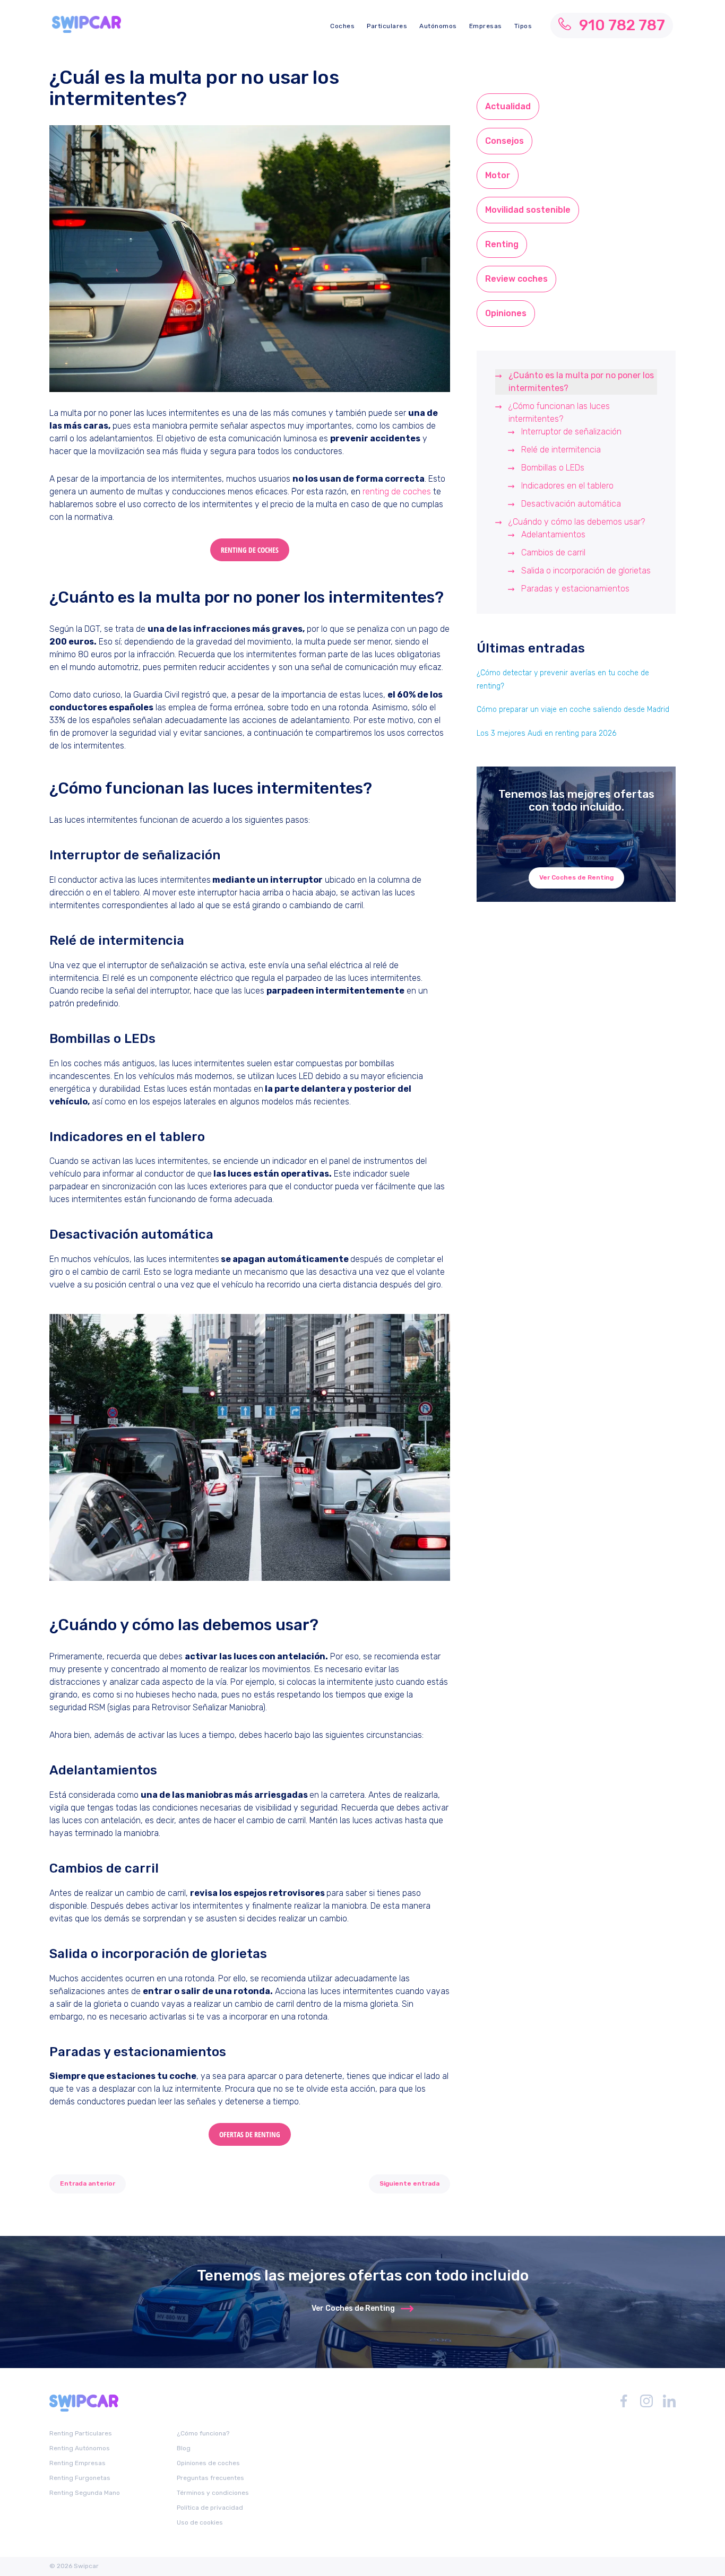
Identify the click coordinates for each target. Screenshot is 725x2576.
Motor (498, 175)
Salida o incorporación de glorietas (586, 571)
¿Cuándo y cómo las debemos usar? (577, 522)
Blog (184, 2448)
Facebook (624, 2401)
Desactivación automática (571, 504)
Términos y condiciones (213, 2493)
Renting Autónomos (80, 2448)
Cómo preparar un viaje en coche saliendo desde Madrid (573, 710)
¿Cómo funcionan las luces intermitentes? (559, 412)
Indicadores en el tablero (567, 486)
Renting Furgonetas (80, 2478)
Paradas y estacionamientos (575, 589)
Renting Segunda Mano (85, 2493)
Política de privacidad (210, 2508)
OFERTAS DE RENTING (250, 2134)
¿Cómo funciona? (203, 2433)
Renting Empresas (77, 2463)
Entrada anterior (88, 2183)
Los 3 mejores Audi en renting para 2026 (546, 733)
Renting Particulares (81, 2433)
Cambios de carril (553, 552)
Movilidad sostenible (528, 210)
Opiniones (506, 313)
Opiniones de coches (208, 2463)
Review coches (516, 279)
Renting (502, 244)
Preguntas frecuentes (210, 2478)
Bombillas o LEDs (553, 468)
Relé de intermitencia (561, 450)
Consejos (504, 141)
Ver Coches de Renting (576, 877)
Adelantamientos (554, 534)
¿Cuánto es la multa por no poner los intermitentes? (581, 382)
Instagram (646, 2401)
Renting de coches (250, 550)
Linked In (669, 2401)
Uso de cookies (200, 2522)
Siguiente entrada (409, 2183)
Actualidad (508, 106)
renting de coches (397, 491)
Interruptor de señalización (571, 432)
